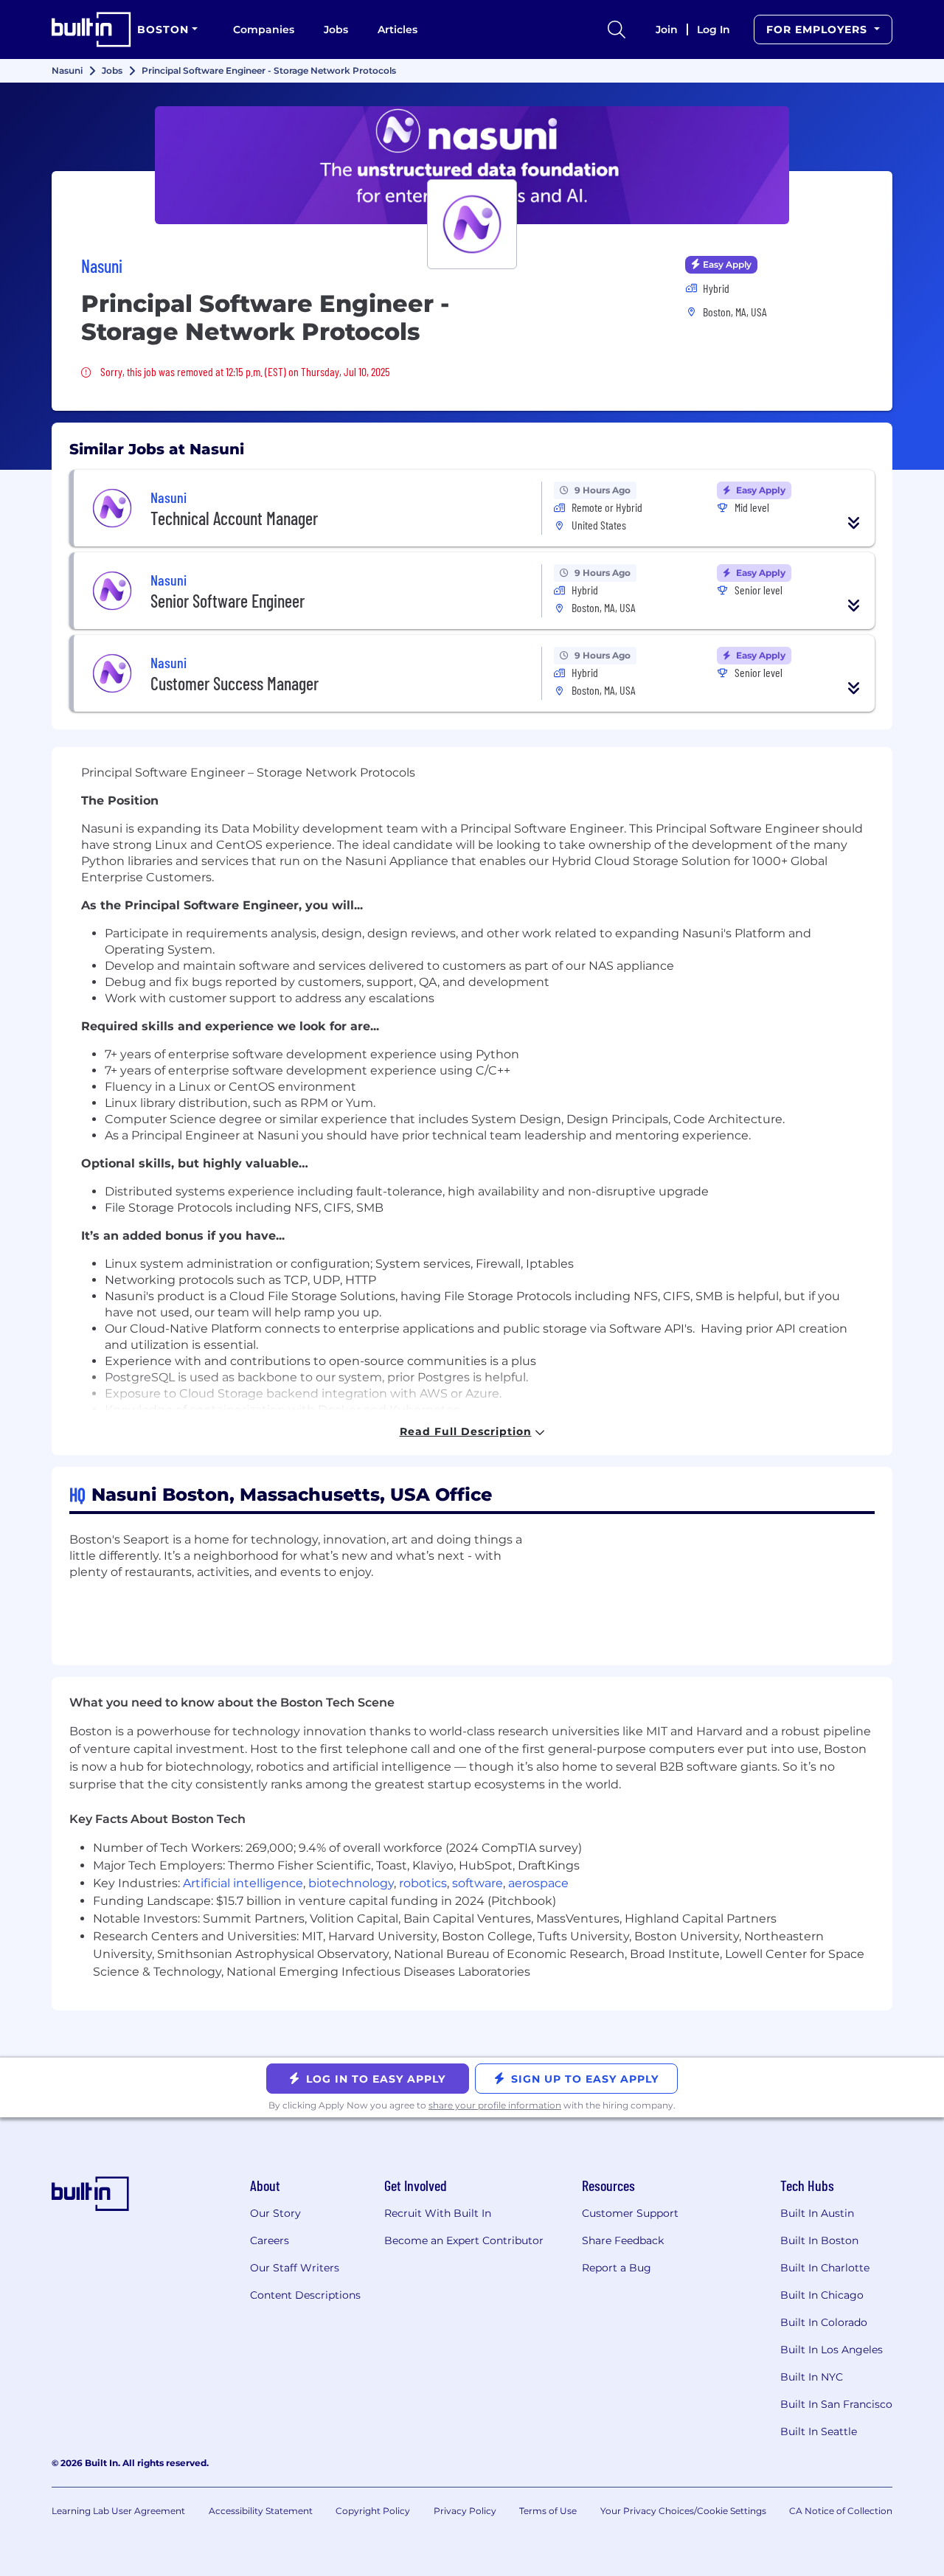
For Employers (819, 29)
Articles (398, 29)
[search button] (617, 29)
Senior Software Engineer (228, 601)
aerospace (538, 1883)
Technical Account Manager (234, 518)
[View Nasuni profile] (472, 165)
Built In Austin (817, 2213)
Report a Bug (617, 2268)
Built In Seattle (819, 2431)
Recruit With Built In (438, 2213)
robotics (423, 1883)
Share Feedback (623, 2240)
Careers (270, 2240)
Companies (264, 29)
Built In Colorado (824, 2322)
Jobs (336, 29)
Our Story (275, 2213)
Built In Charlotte (825, 2268)
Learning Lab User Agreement (118, 2511)
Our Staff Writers (295, 2268)
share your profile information (495, 2105)
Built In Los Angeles (832, 2350)
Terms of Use (548, 2511)
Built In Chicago (822, 2295)
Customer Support (630, 2213)
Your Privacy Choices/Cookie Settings (683, 2511)
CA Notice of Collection (841, 2511)
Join (667, 29)
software (478, 1883)
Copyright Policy (373, 2511)
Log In (714, 29)
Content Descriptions (305, 2295)
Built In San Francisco (836, 2404)
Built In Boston (819, 2240)
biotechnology (351, 1883)
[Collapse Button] (854, 523)
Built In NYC (812, 2377)
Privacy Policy (465, 2511)
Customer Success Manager (235, 683)
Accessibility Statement (261, 2511)
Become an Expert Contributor (464, 2240)
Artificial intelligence (243, 1883)
